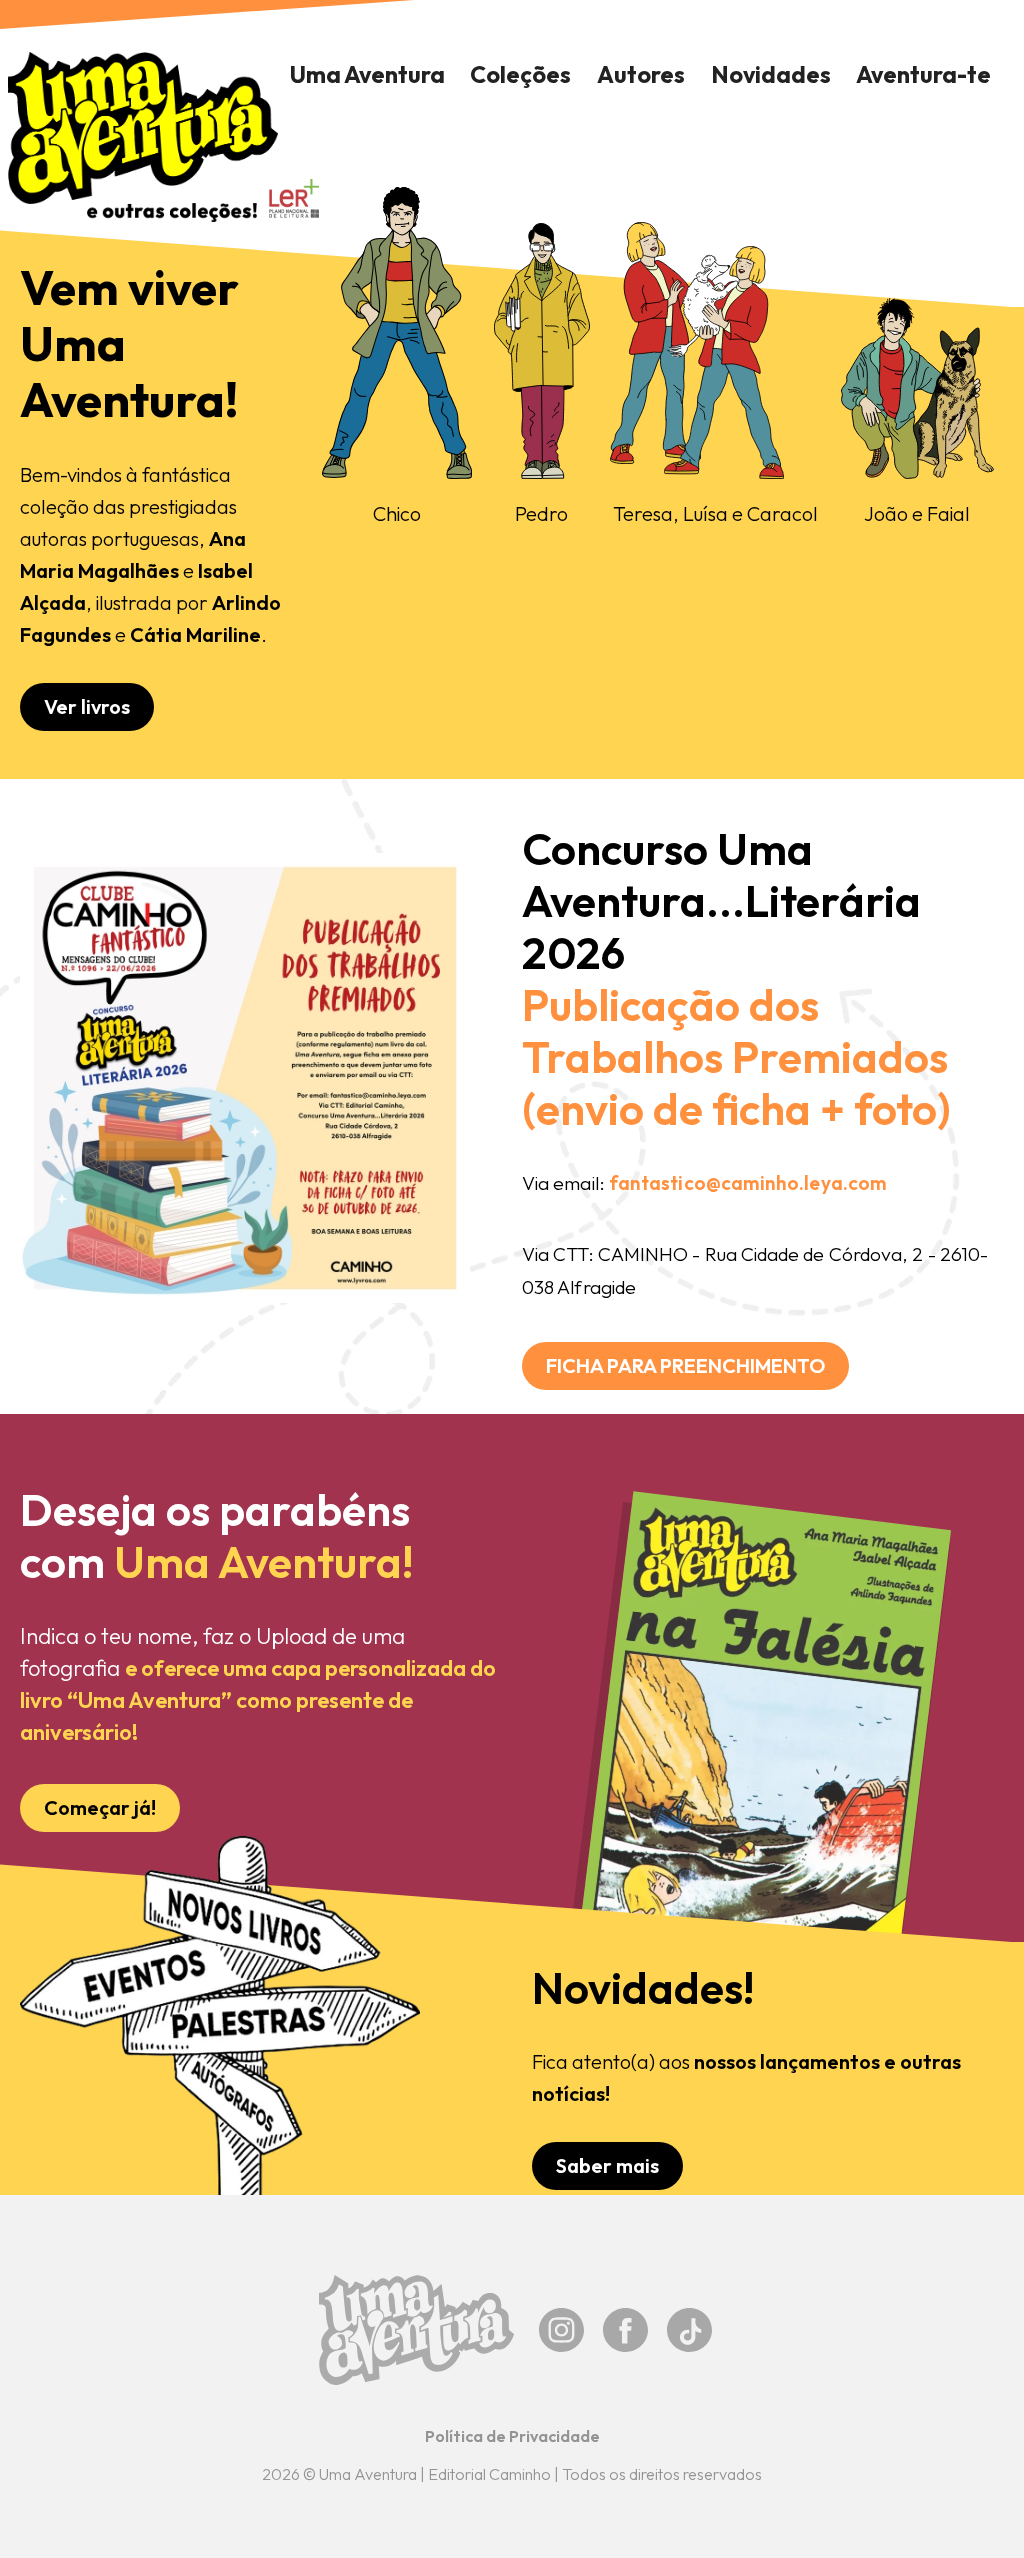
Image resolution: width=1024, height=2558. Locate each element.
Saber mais (607, 2165)
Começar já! (100, 1807)
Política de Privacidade (512, 2436)
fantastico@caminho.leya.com (748, 1183)
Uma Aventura (367, 74)
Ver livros (87, 706)
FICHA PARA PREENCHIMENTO (685, 1365)
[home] (143, 137)
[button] (521, 75)
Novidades (771, 74)
